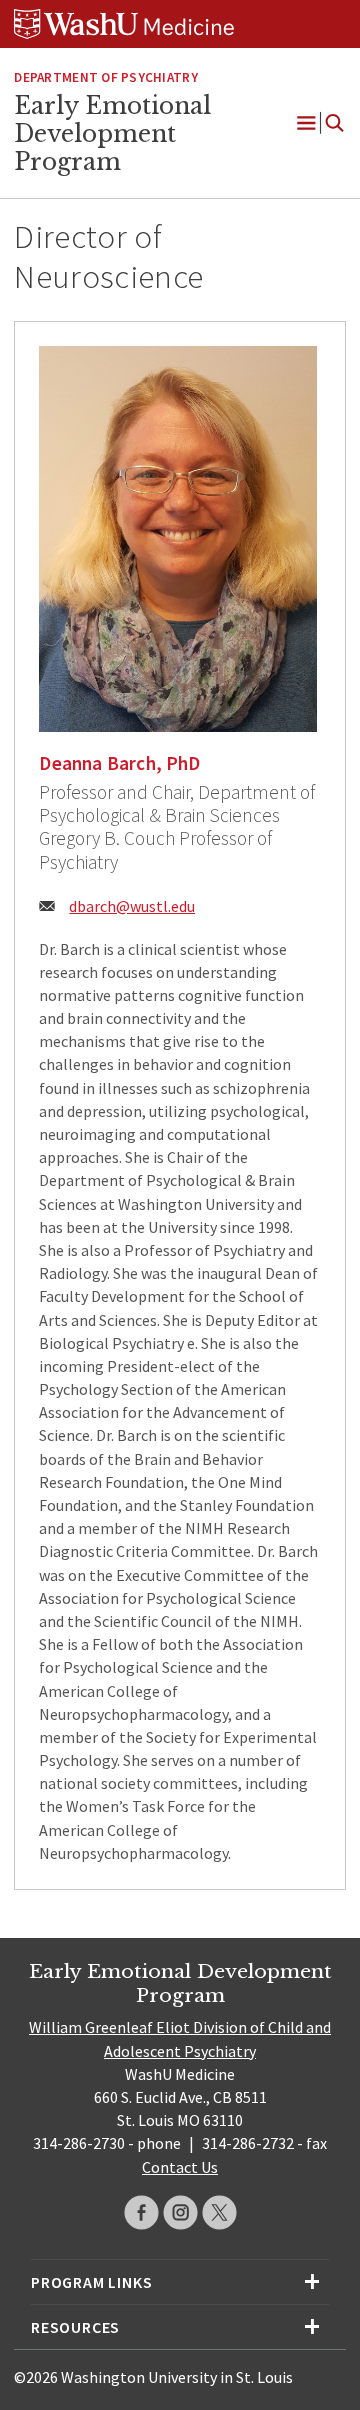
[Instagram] (180, 2212)
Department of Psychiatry (105, 77)
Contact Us (180, 2167)
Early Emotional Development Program (112, 133)
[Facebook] (141, 2212)
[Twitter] (219, 2212)
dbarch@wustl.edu (132, 906)
